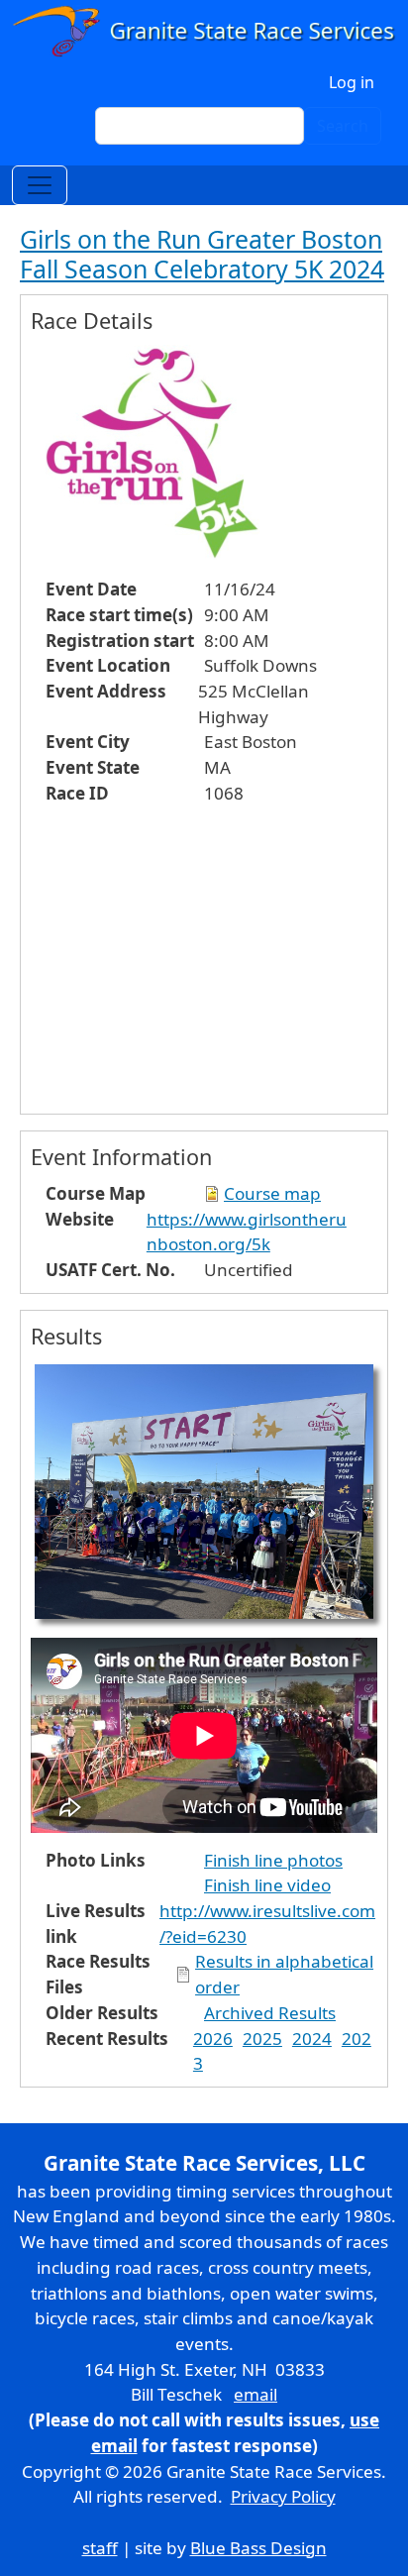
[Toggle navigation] (40, 185)
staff (100, 2548)
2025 (262, 2039)
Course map (272, 1193)
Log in (352, 82)
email (255, 2394)
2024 (312, 2039)
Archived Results (270, 2013)
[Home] (204, 31)
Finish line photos (273, 1860)
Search (343, 126)
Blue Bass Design (258, 2548)
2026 (213, 2039)
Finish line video (267, 1885)
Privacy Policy (283, 2496)
